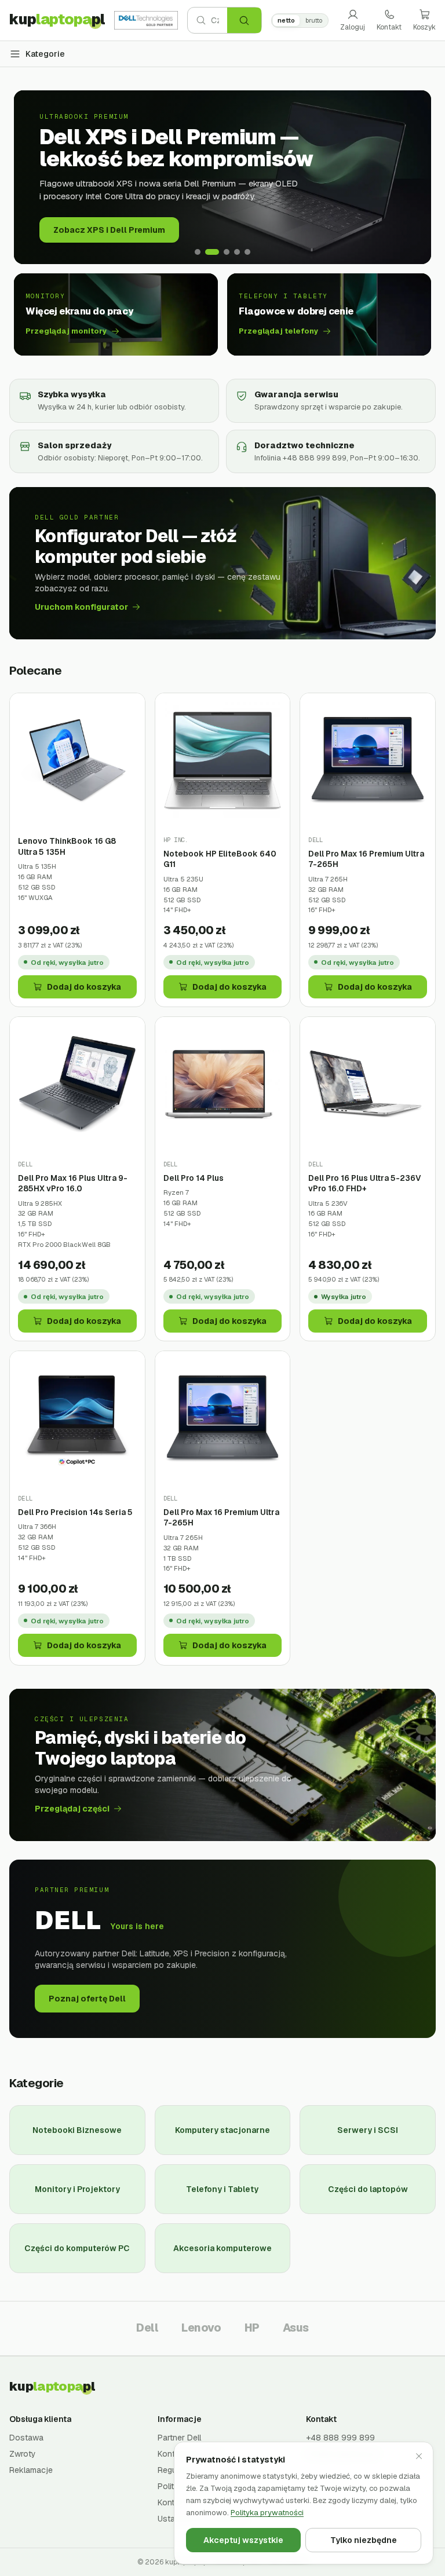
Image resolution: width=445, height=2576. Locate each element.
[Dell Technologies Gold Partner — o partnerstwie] (146, 20)
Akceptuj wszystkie (243, 2540)
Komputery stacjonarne (222, 2130)
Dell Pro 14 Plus (194, 1178)
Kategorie (45, 54)
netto (286, 20)
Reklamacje (31, 2470)
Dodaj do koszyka (84, 987)
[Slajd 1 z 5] (198, 252)
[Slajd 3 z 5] (227, 252)
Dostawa (26, 2438)
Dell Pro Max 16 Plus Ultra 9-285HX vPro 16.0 (73, 1183)
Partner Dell (179, 2438)
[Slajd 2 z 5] (212, 252)
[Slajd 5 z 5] (247, 252)
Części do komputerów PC (77, 2248)
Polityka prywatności (267, 2513)
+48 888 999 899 (340, 2438)
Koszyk (424, 27)
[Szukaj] (244, 20)
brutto (314, 20)
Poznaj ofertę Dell (87, 1999)
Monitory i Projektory (77, 2189)
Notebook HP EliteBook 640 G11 (220, 859)
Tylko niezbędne (364, 2540)
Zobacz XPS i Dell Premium (109, 230)
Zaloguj (353, 27)
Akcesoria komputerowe (222, 2248)
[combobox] (219, 20)
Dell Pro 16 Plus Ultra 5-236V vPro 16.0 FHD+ (365, 1183)
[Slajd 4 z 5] (237, 252)
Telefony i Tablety (222, 2189)
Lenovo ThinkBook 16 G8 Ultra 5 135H (67, 846)
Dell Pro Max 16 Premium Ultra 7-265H (366, 859)
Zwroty (23, 2454)
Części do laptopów (368, 2189)
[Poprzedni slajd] (31, 177)
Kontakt (389, 27)
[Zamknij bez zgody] (419, 2456)
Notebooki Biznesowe (77, 2130)
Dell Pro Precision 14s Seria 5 (75, 1512)
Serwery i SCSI (368, 2130)
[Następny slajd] (414, 177)
